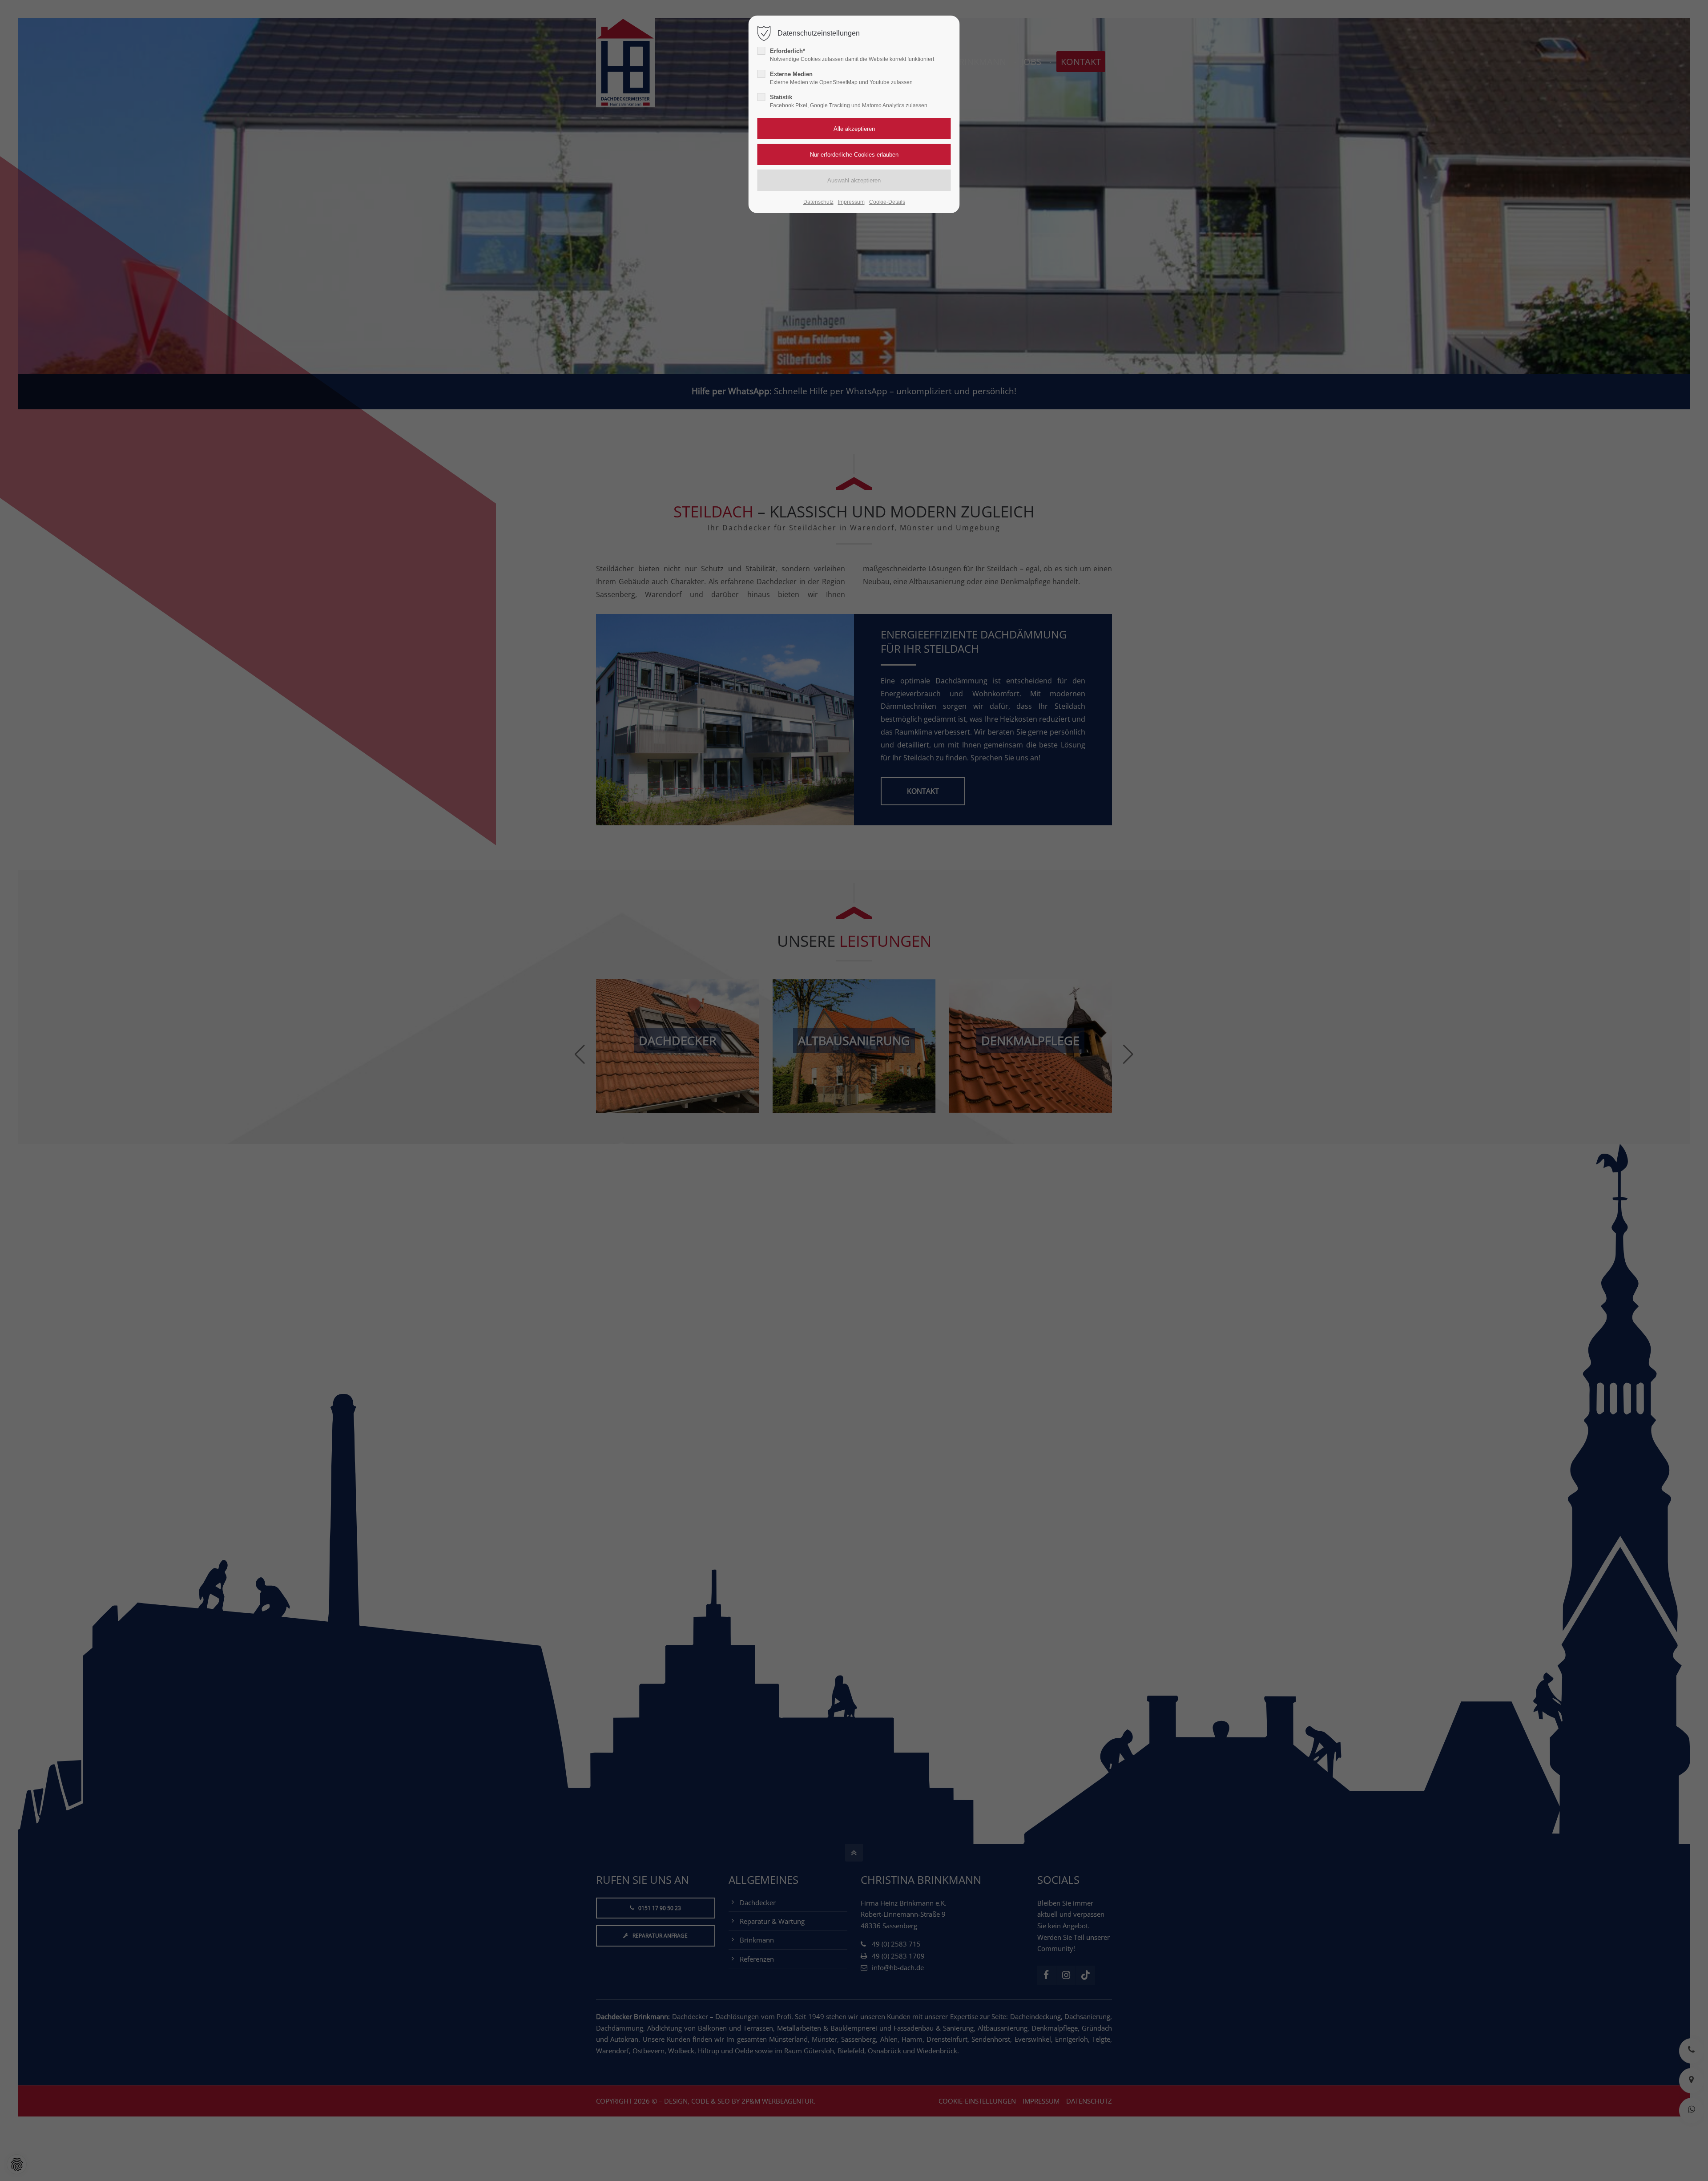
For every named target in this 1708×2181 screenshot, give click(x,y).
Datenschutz (818, 202)
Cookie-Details (887, 202)
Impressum (851, 202)
